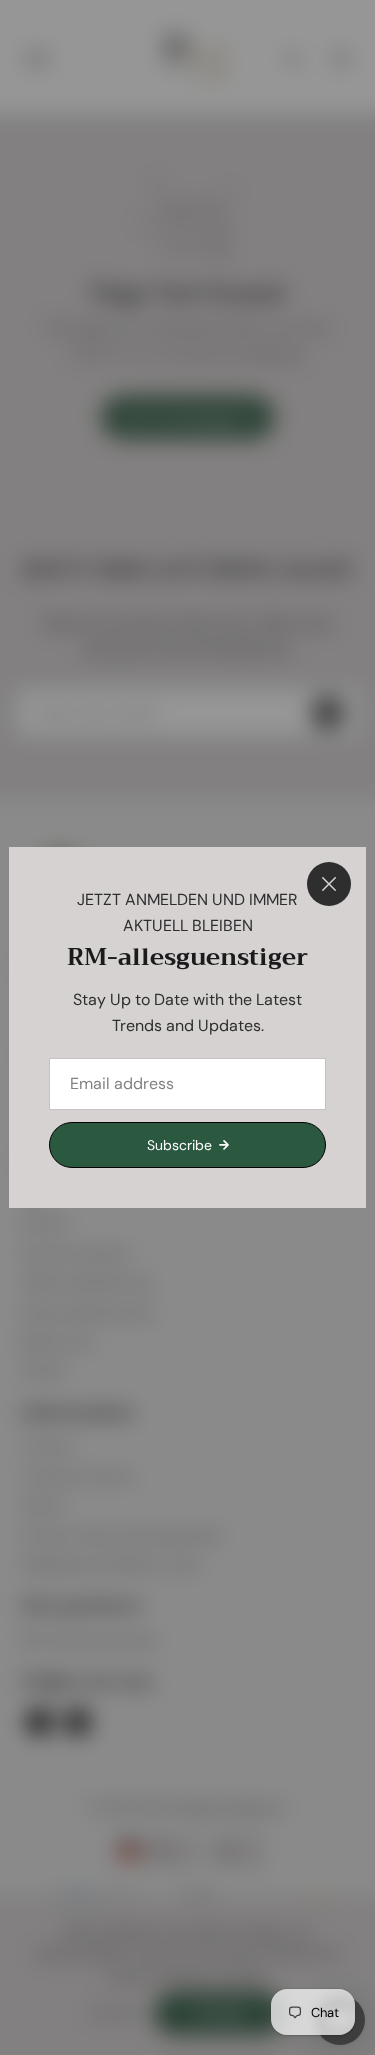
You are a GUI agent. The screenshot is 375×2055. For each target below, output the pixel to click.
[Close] (329, 884)
